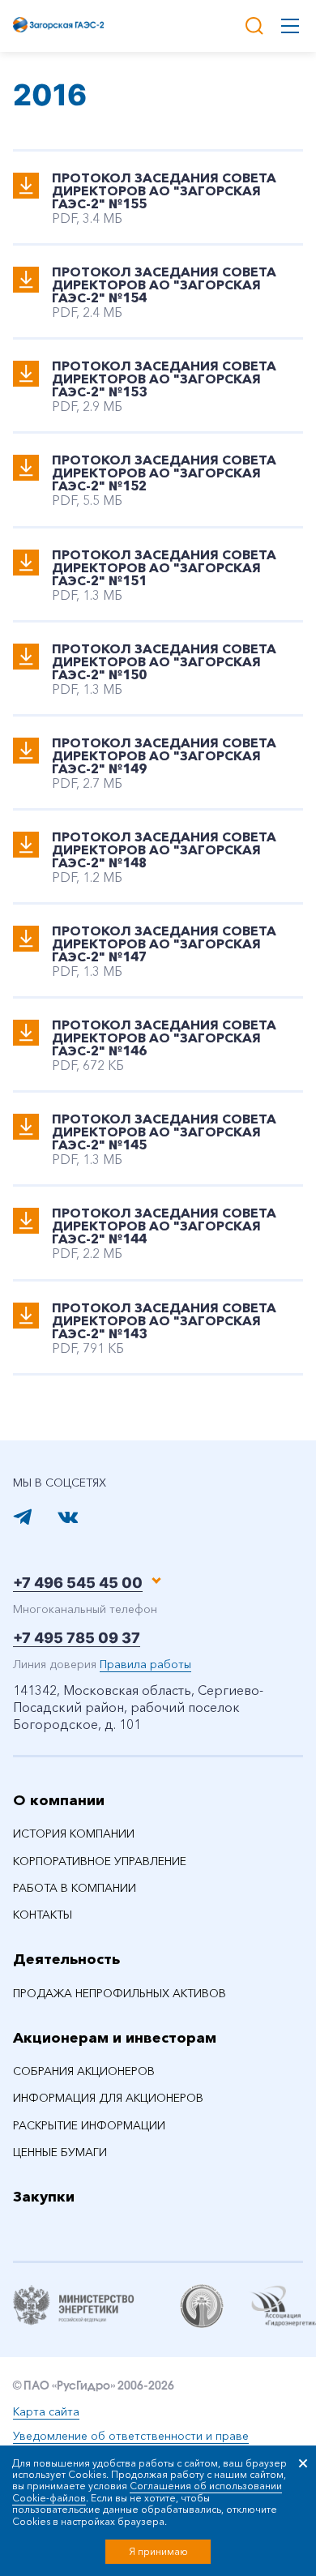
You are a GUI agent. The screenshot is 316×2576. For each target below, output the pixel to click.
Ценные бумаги (60, 2152)
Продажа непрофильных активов (120, 1993)
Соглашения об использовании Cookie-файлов (147, 2491)
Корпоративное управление (100, 1861)
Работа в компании (75, 1888)
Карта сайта (46, 2411)
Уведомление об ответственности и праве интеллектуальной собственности (131, 2444)
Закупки (44, 2197)
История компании (74, 1834)
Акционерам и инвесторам (115, 2038)
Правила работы (145, 1664)
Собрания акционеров (84, 2071)
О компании (59, 1800)
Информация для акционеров (108, 2098)
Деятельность (66, 1959)
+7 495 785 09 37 (77, 1638)
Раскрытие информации (89, 2125)
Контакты (43, 1915)
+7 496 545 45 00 (78, 1583)
